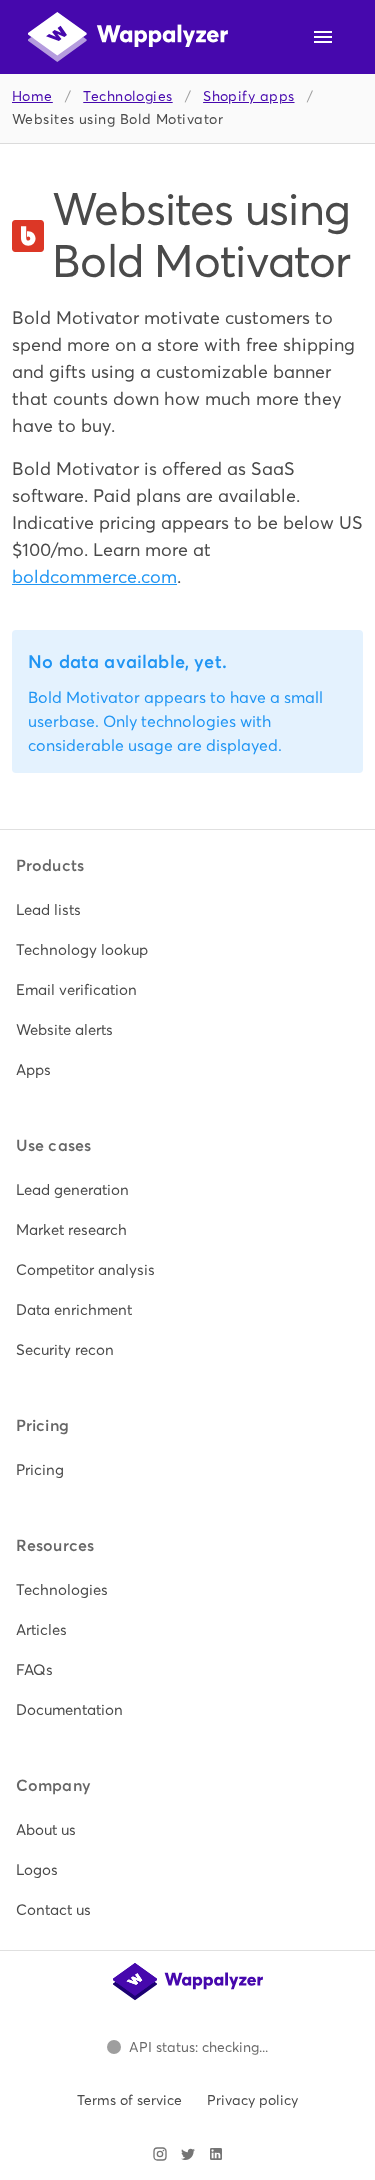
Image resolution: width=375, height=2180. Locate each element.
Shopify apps (248, 96)
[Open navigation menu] (323, 37)
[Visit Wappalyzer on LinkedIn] (216, 2154)
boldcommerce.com (94, 576)
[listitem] (187, 910)
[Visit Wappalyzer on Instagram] (160, 2154)
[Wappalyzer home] (128, 37)
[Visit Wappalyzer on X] (188, 2154)
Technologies (127, 96)
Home (32, 96)
